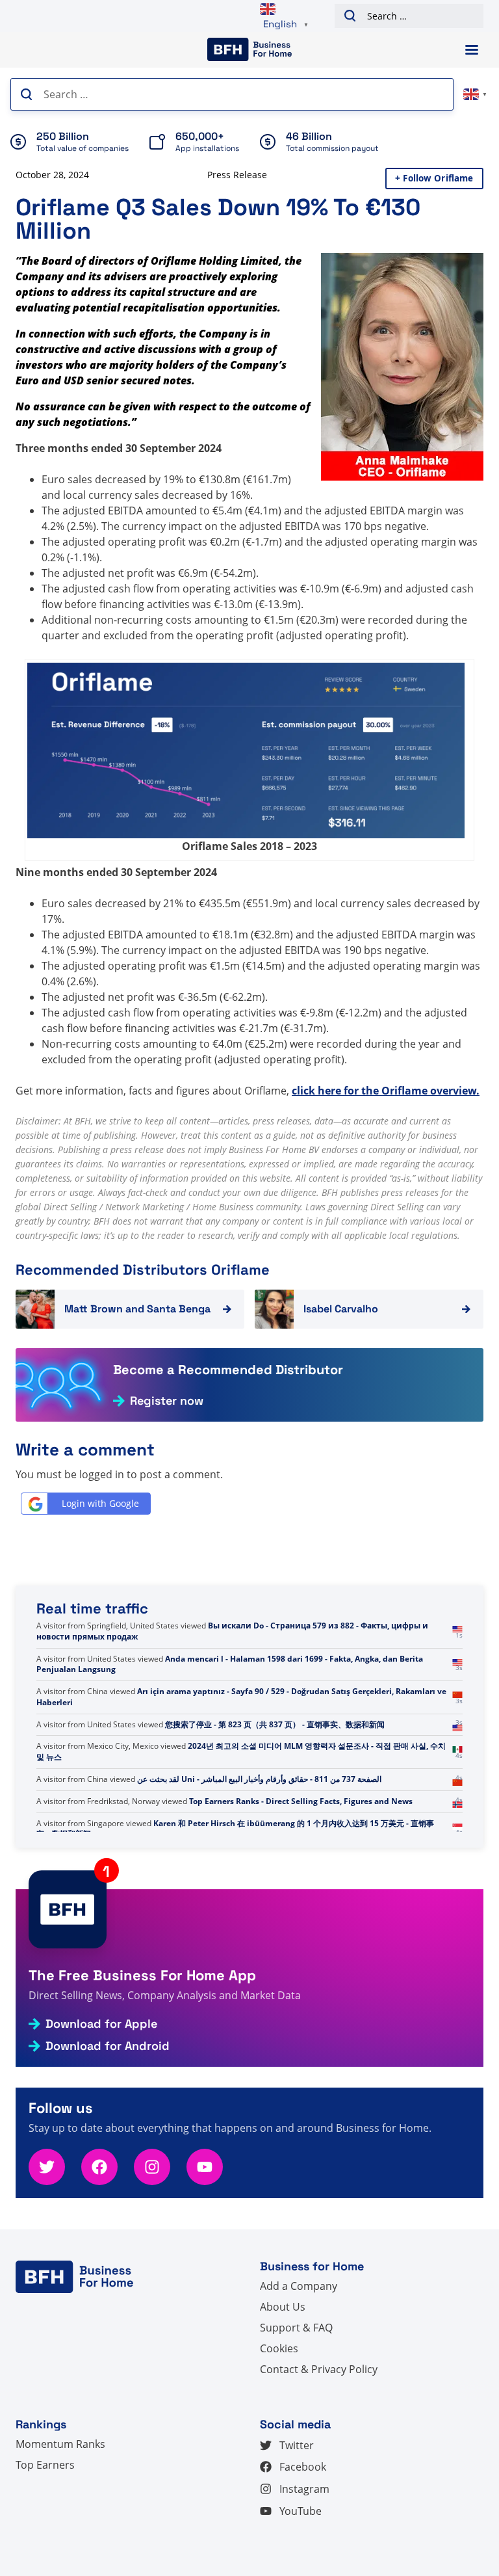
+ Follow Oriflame (434, 178)
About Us (283, 2307)
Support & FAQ (296, 2328)
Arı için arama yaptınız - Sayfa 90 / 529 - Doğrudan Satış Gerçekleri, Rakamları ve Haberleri (241, 1697)
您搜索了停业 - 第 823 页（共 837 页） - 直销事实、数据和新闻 (275, 1724)
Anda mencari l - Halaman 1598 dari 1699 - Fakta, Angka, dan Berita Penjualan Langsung (230, 1664)
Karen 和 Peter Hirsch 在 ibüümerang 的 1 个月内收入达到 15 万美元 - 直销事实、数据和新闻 (235, 1829)
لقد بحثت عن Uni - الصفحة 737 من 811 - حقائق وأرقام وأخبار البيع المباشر (259, 1779)
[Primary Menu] (472, 50)
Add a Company (299, 2286)
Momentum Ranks (60, 2444)
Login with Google (100, 1503)
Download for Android (108, 2046)
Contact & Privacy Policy (319, 2369)
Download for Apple (101, 2024)
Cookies (279, 2348)
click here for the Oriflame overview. (386, 1091)
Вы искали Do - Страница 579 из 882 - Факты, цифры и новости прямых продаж (232, 1631)
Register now (167, 1401)
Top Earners (45, 2465)
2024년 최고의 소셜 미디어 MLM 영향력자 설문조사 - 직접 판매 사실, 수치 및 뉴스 (241, 1751)
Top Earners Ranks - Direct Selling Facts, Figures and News (301, 1801)
